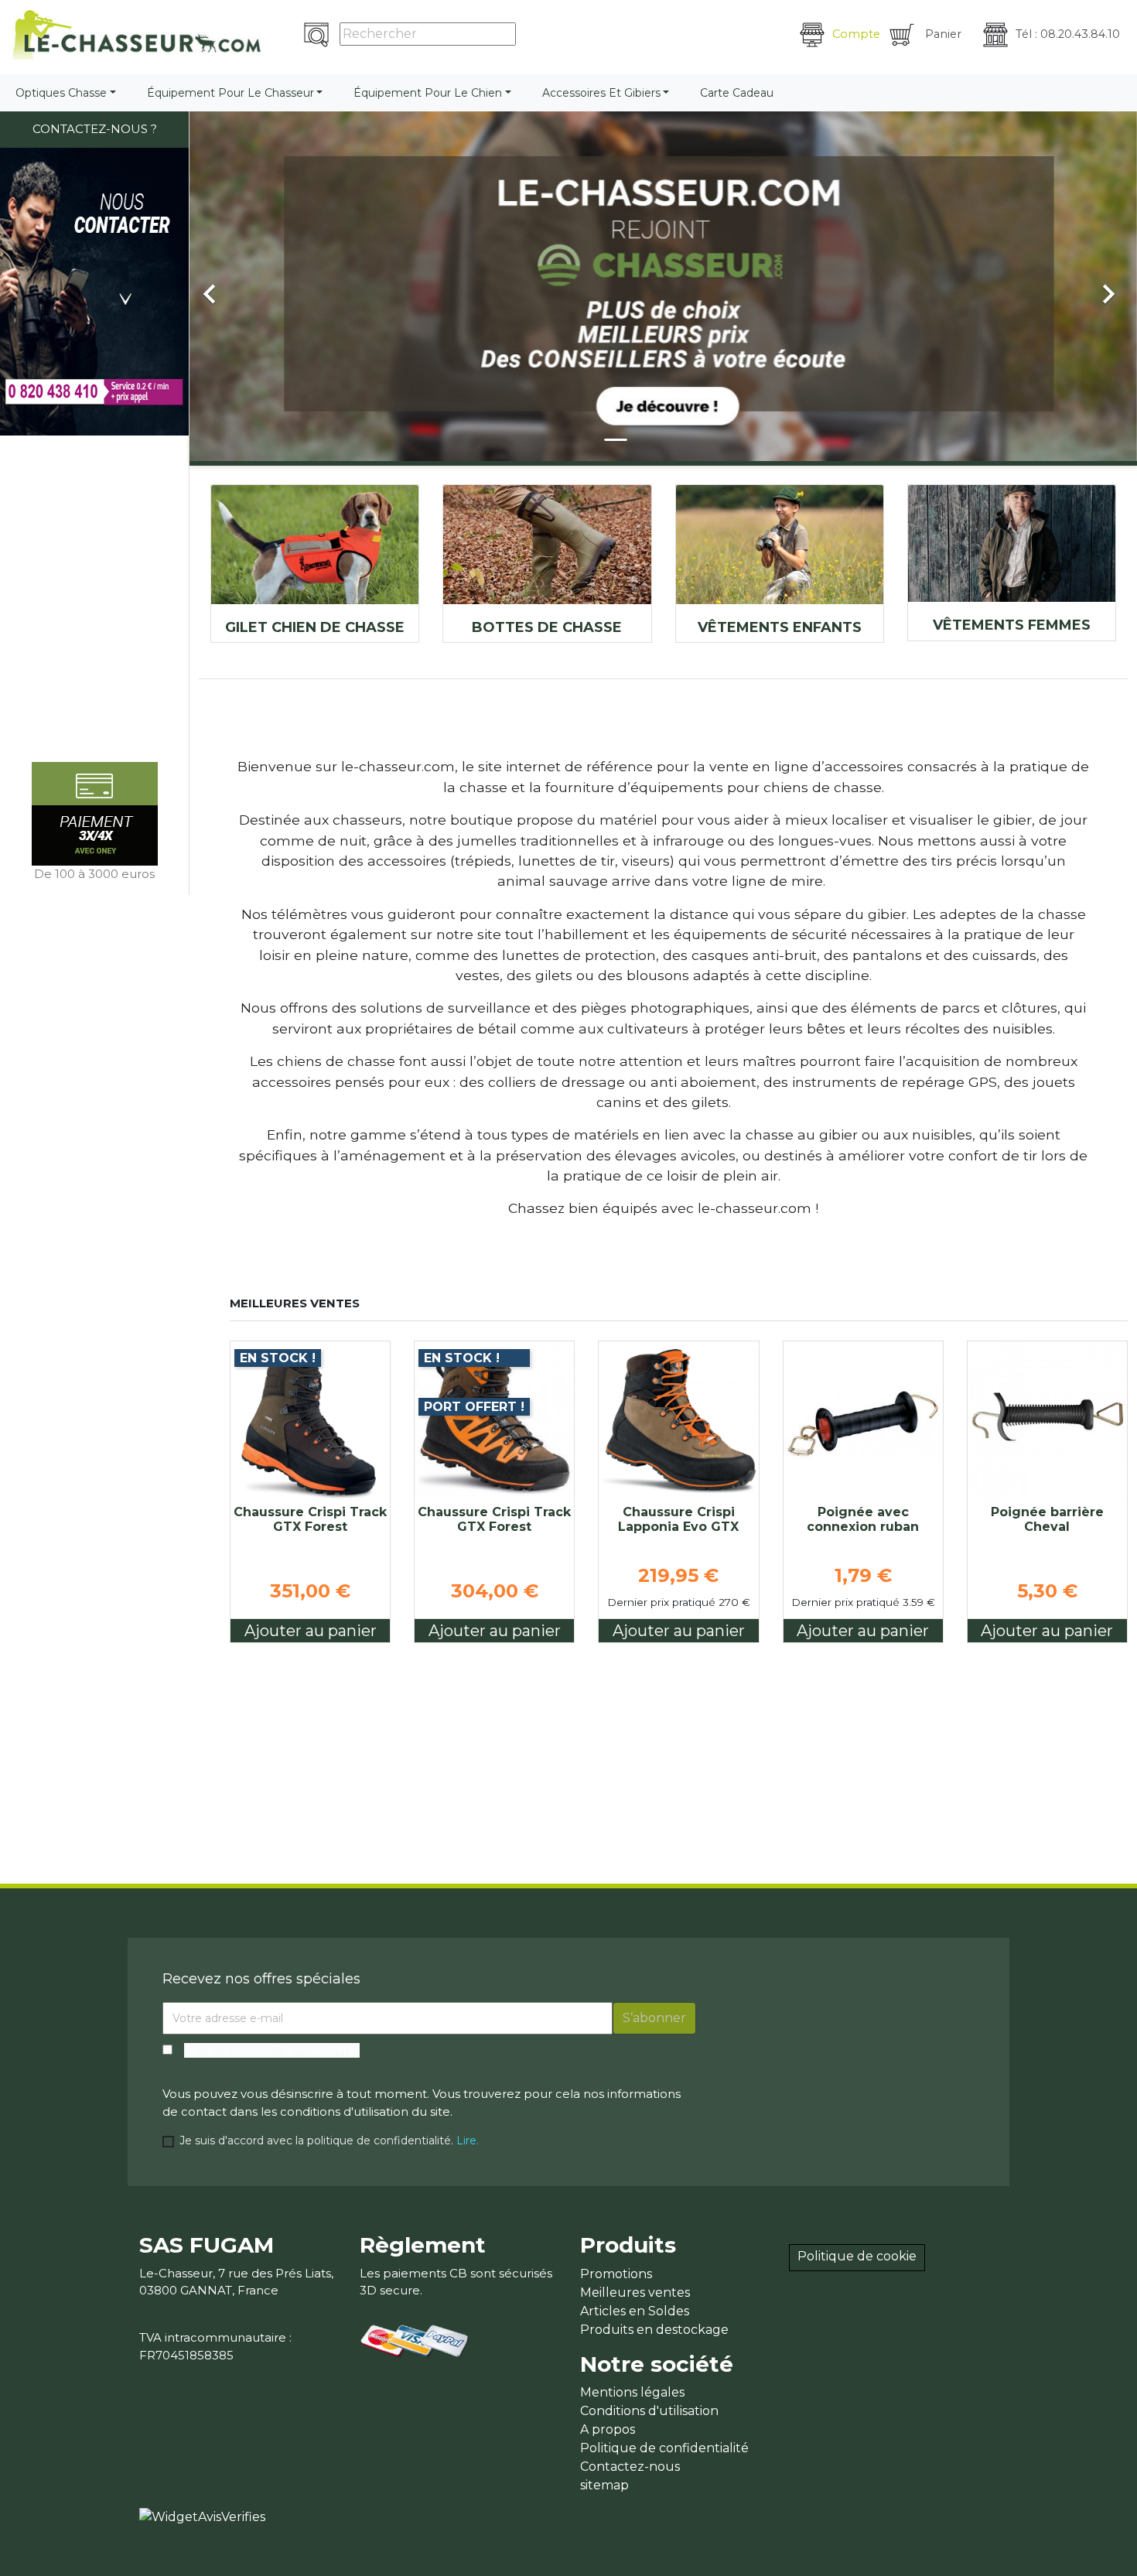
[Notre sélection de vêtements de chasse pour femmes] (1012, 543)
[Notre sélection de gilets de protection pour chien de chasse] (315, 545)
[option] (663, 286)
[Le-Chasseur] (137, 35)
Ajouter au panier (311, 1631)
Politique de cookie (857, 2256)
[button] (261, 286)
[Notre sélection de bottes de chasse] (547, 545)
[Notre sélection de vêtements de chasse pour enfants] (780, 545)
